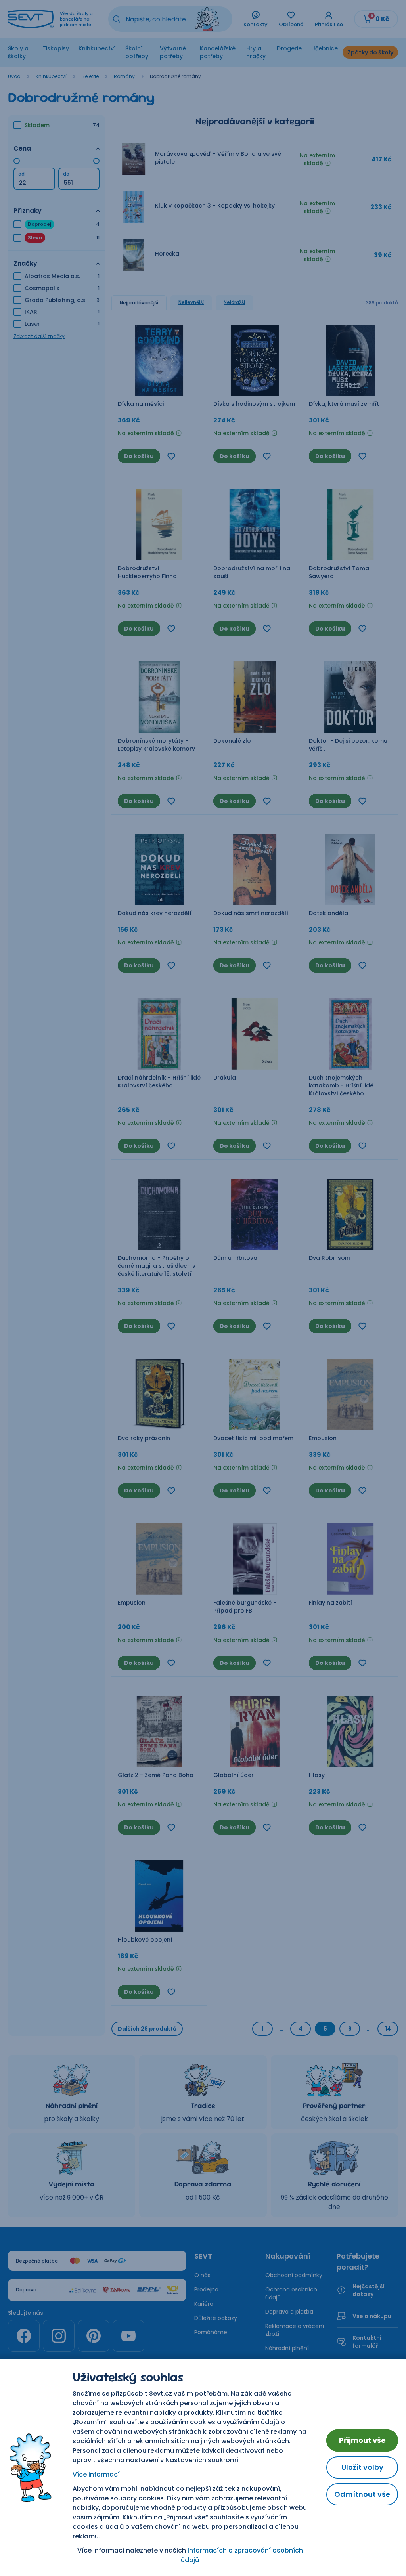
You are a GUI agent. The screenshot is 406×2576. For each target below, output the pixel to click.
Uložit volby (362, 2467)
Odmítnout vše (362, 2494)
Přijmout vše (362, 2440)
